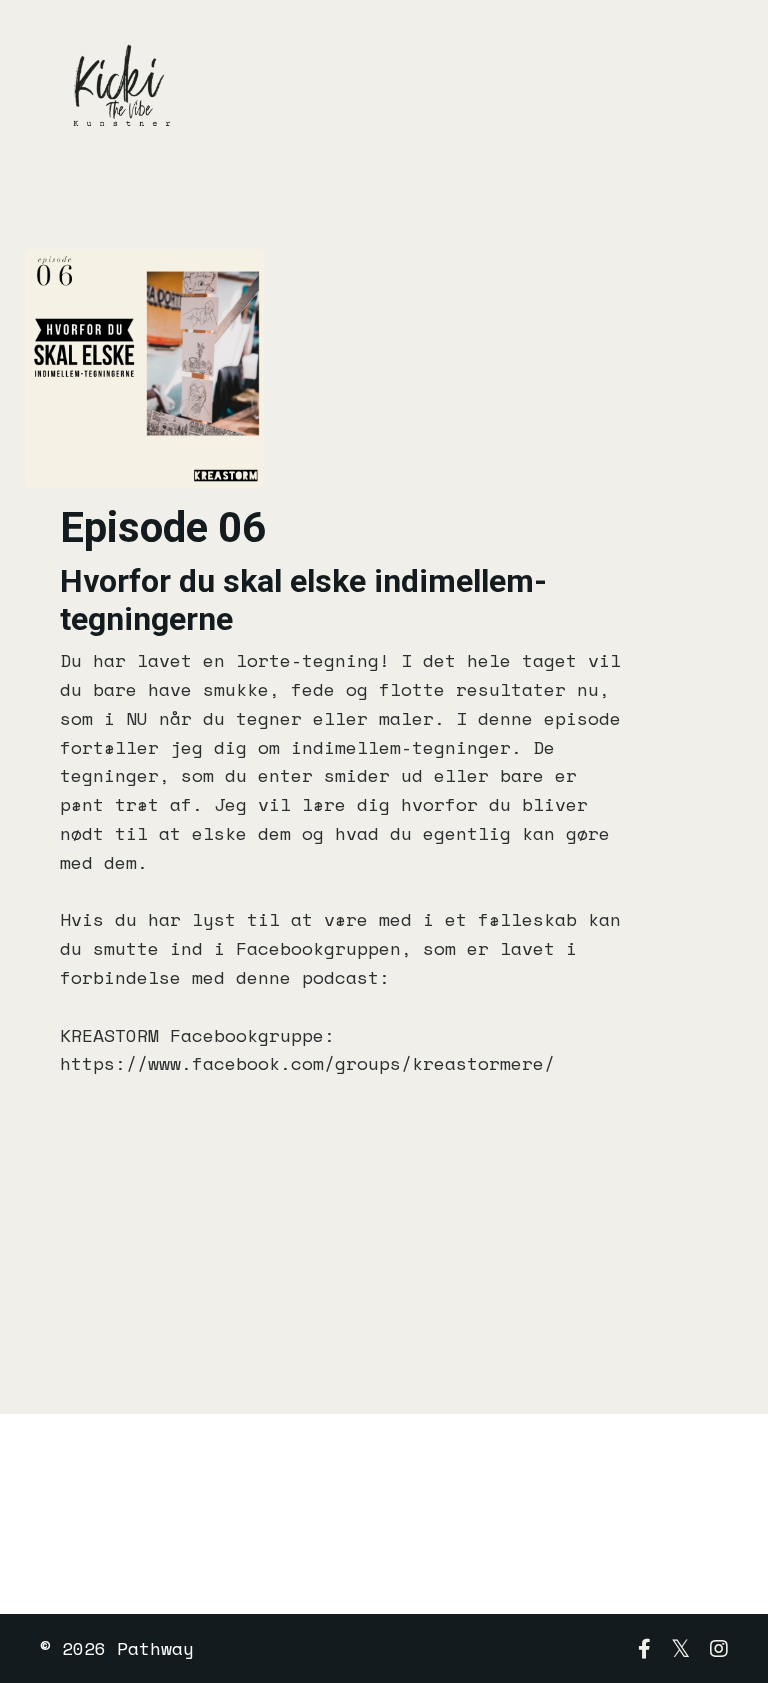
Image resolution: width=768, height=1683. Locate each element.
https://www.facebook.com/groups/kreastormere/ (307, 1063)
